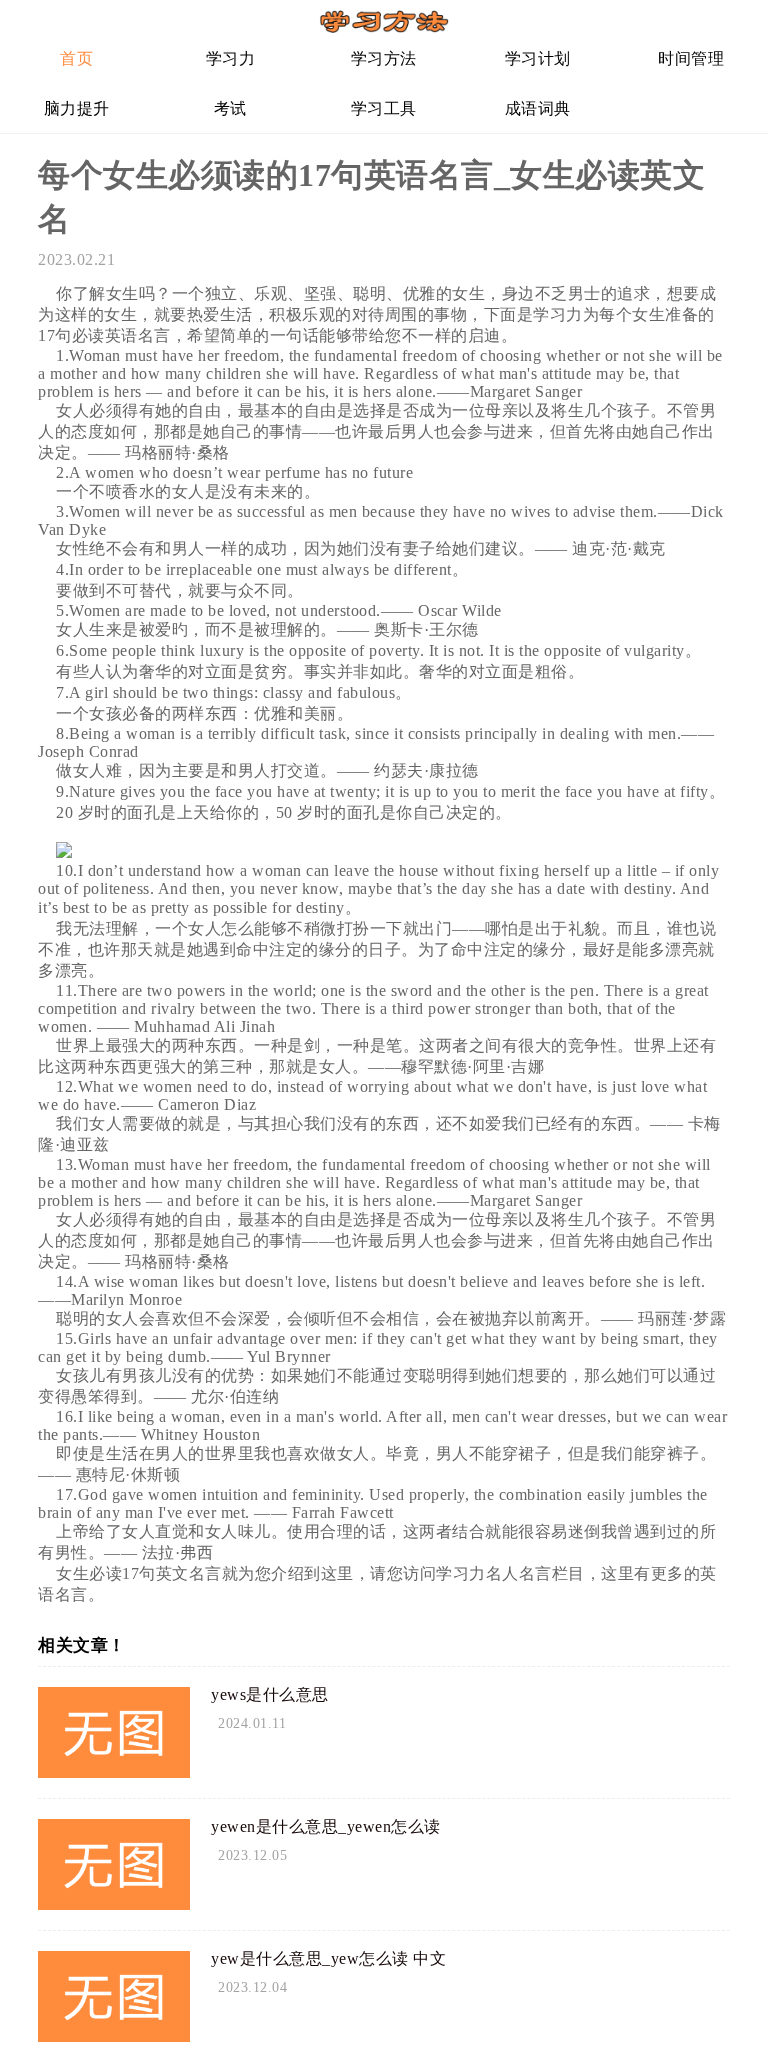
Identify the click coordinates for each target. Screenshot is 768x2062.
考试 (230, 108)
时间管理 (691, 58)
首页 (76, 58)
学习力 (231, 58)
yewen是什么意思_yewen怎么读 (326, 1826)
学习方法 (384, 58)
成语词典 (538, 108)
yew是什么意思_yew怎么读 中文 (328, 1958)
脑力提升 (77, 108)
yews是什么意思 (270, 1694)
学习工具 (384, 108)
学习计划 (538, 58)
